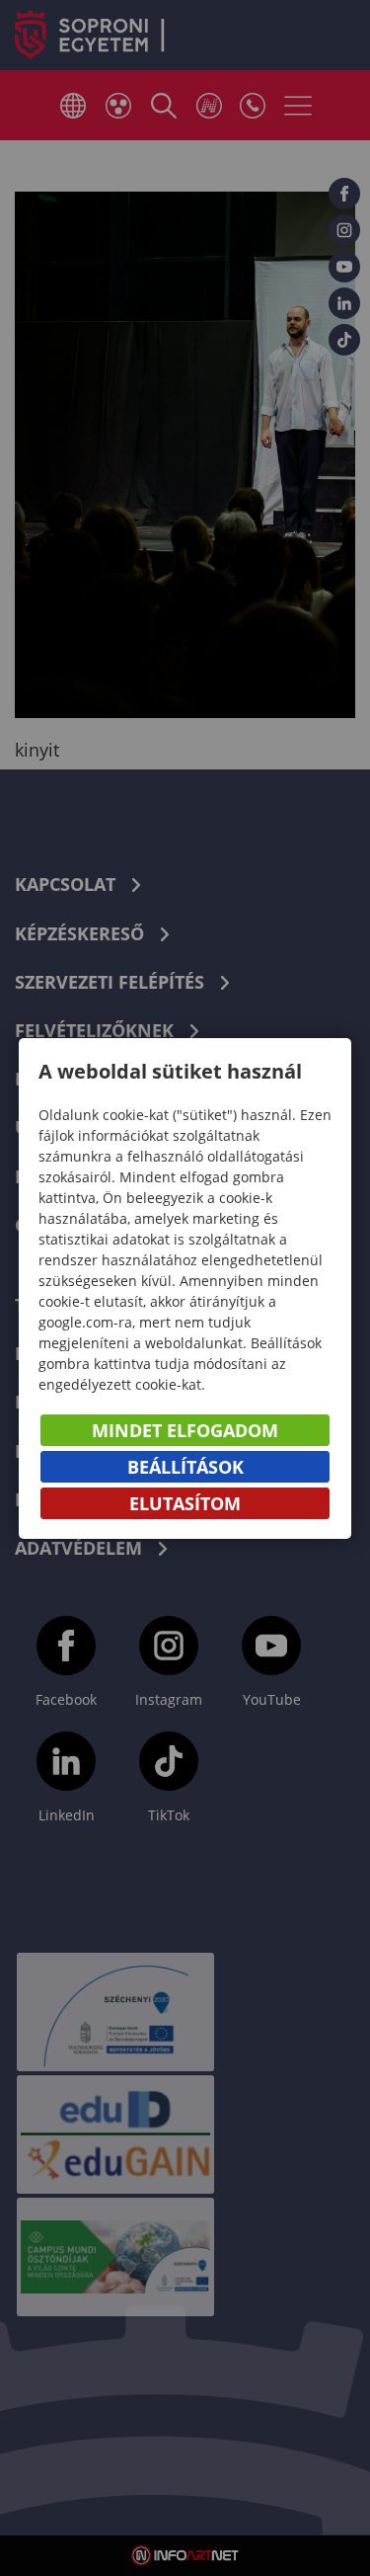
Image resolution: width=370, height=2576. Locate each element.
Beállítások (185, 1467)
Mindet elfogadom (185, 1430)
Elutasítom (185, 1503)
